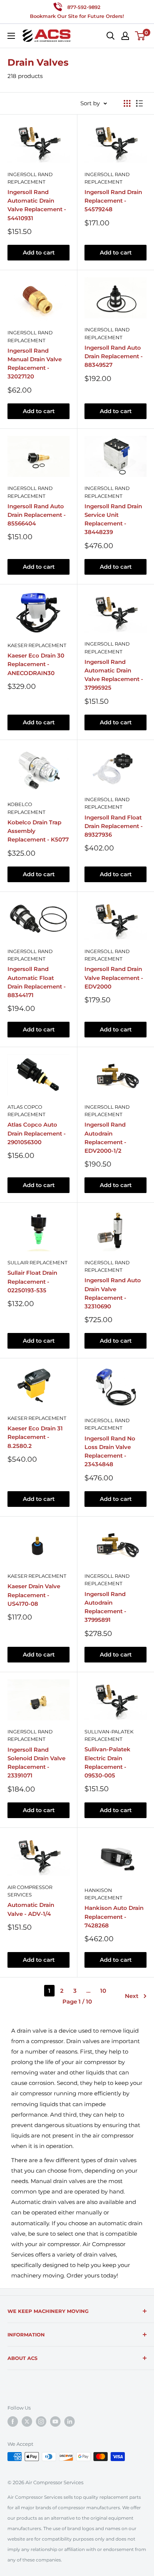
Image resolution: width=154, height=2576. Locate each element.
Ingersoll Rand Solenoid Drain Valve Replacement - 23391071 (36, 1763)
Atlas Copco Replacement (26, 1111)
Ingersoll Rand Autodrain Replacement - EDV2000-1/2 (105, 1138)
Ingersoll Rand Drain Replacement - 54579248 (113, 201)
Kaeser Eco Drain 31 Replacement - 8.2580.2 (35, 1437)
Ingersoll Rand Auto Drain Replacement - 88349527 (114, 356)
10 (103, 1991)
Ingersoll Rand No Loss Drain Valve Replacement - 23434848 (110, 1451)
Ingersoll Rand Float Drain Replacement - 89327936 (114, 826)
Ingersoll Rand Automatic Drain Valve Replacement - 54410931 (37, 205)
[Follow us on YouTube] (55, 2422)
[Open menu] (11, 36)
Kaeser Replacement (37, 645)
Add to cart (39, 252)
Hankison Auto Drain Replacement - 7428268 (114, 1917)
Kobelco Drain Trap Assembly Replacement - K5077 (38, 831)
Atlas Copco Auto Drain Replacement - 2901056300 (37, 1133)
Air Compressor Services (30, 1891)
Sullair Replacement (37, 1262)
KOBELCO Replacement (26, 808)
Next (132, 1996)
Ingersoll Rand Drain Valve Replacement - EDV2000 (114, 978)
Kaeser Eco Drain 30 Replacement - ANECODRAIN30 (36, 664)
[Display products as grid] (127, 103)
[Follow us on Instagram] (41, 2422)
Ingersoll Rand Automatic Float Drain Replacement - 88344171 (37, 982)
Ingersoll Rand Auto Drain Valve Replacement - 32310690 (113, 1293)
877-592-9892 (84, 7)
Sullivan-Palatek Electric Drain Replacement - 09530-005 (107, 1762)
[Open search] (111, 36)
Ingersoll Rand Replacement (30, 178)
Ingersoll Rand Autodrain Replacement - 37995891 (105, 1607)
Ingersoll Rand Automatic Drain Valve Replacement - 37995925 (114, 675)
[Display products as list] (139, 103)
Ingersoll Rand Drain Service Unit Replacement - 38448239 (113, 519)
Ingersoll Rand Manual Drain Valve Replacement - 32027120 (35, 364)
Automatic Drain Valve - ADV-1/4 (31, 1909)
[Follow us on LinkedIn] (70, 2422)
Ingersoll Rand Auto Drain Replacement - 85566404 (37, 515)
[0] (140, 36)
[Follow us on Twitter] (27, 2422)
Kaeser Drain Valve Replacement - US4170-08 (34, 1595)
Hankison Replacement (103, 1894)
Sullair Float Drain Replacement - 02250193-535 (32, 1281)
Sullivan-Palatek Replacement (109, 1735)
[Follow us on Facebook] (13, 2422)
